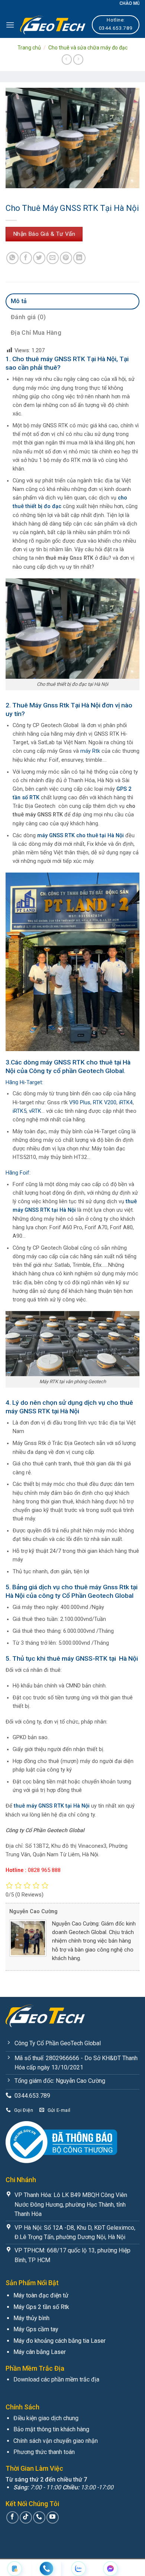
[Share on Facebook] (26, 258)
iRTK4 (126, 1103)
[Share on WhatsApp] (12, 258)
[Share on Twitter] (39, 258)
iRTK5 (20, 1111)
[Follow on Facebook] (12, 2517)
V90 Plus (79, 1103)
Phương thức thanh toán (44, 2452)
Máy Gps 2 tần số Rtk (41, 2307)
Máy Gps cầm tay (36, 2329)
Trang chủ (29, 48)
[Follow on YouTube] (53, 2517)
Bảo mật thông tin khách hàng (51, 2429)
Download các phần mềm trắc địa (56, 2379)
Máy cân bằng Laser (40, 2352)
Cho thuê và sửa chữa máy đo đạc (88, 48)
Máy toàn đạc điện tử (41, 2295)
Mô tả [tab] (19, 301)
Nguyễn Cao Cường (33, 1912)
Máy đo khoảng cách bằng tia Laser (59, 2341)
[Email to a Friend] (53, 258)
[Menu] (10, 25)
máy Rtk (90, 751)
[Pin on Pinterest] (66, 258)
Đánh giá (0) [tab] (28, 317)
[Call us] (39, 2517)
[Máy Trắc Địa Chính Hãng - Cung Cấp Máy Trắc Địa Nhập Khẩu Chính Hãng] (53, 25)
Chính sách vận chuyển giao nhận (56, 2441)
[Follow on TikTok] (26, 2517)
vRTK (34, 1111)
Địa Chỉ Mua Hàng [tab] (36, 333)
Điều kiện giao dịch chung (46, 2418)
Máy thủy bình (31, 2318)
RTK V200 (105, 1103)
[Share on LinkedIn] (79, 258)
